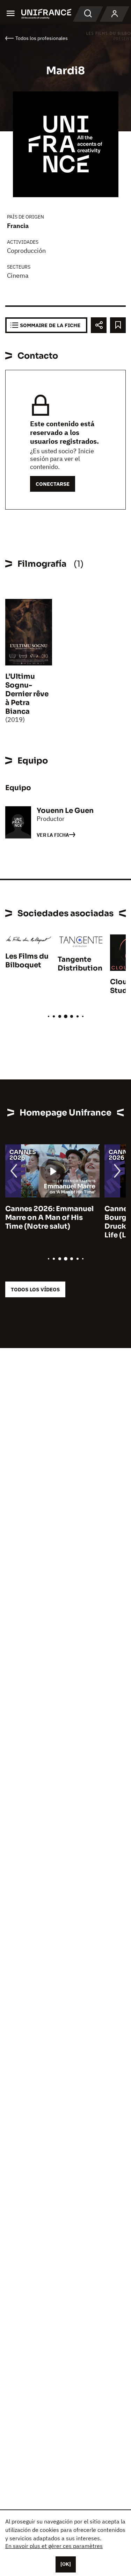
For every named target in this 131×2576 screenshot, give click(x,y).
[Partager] (99, 325)
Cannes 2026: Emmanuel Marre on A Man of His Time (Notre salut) (49, 1218)
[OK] (66, 2564)
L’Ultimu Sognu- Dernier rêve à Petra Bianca (27, 694)
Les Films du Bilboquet (27, 961)
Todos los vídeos (35, 1289)
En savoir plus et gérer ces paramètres (54, 2546)
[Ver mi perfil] (115, 14)
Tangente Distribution (80, 964)
